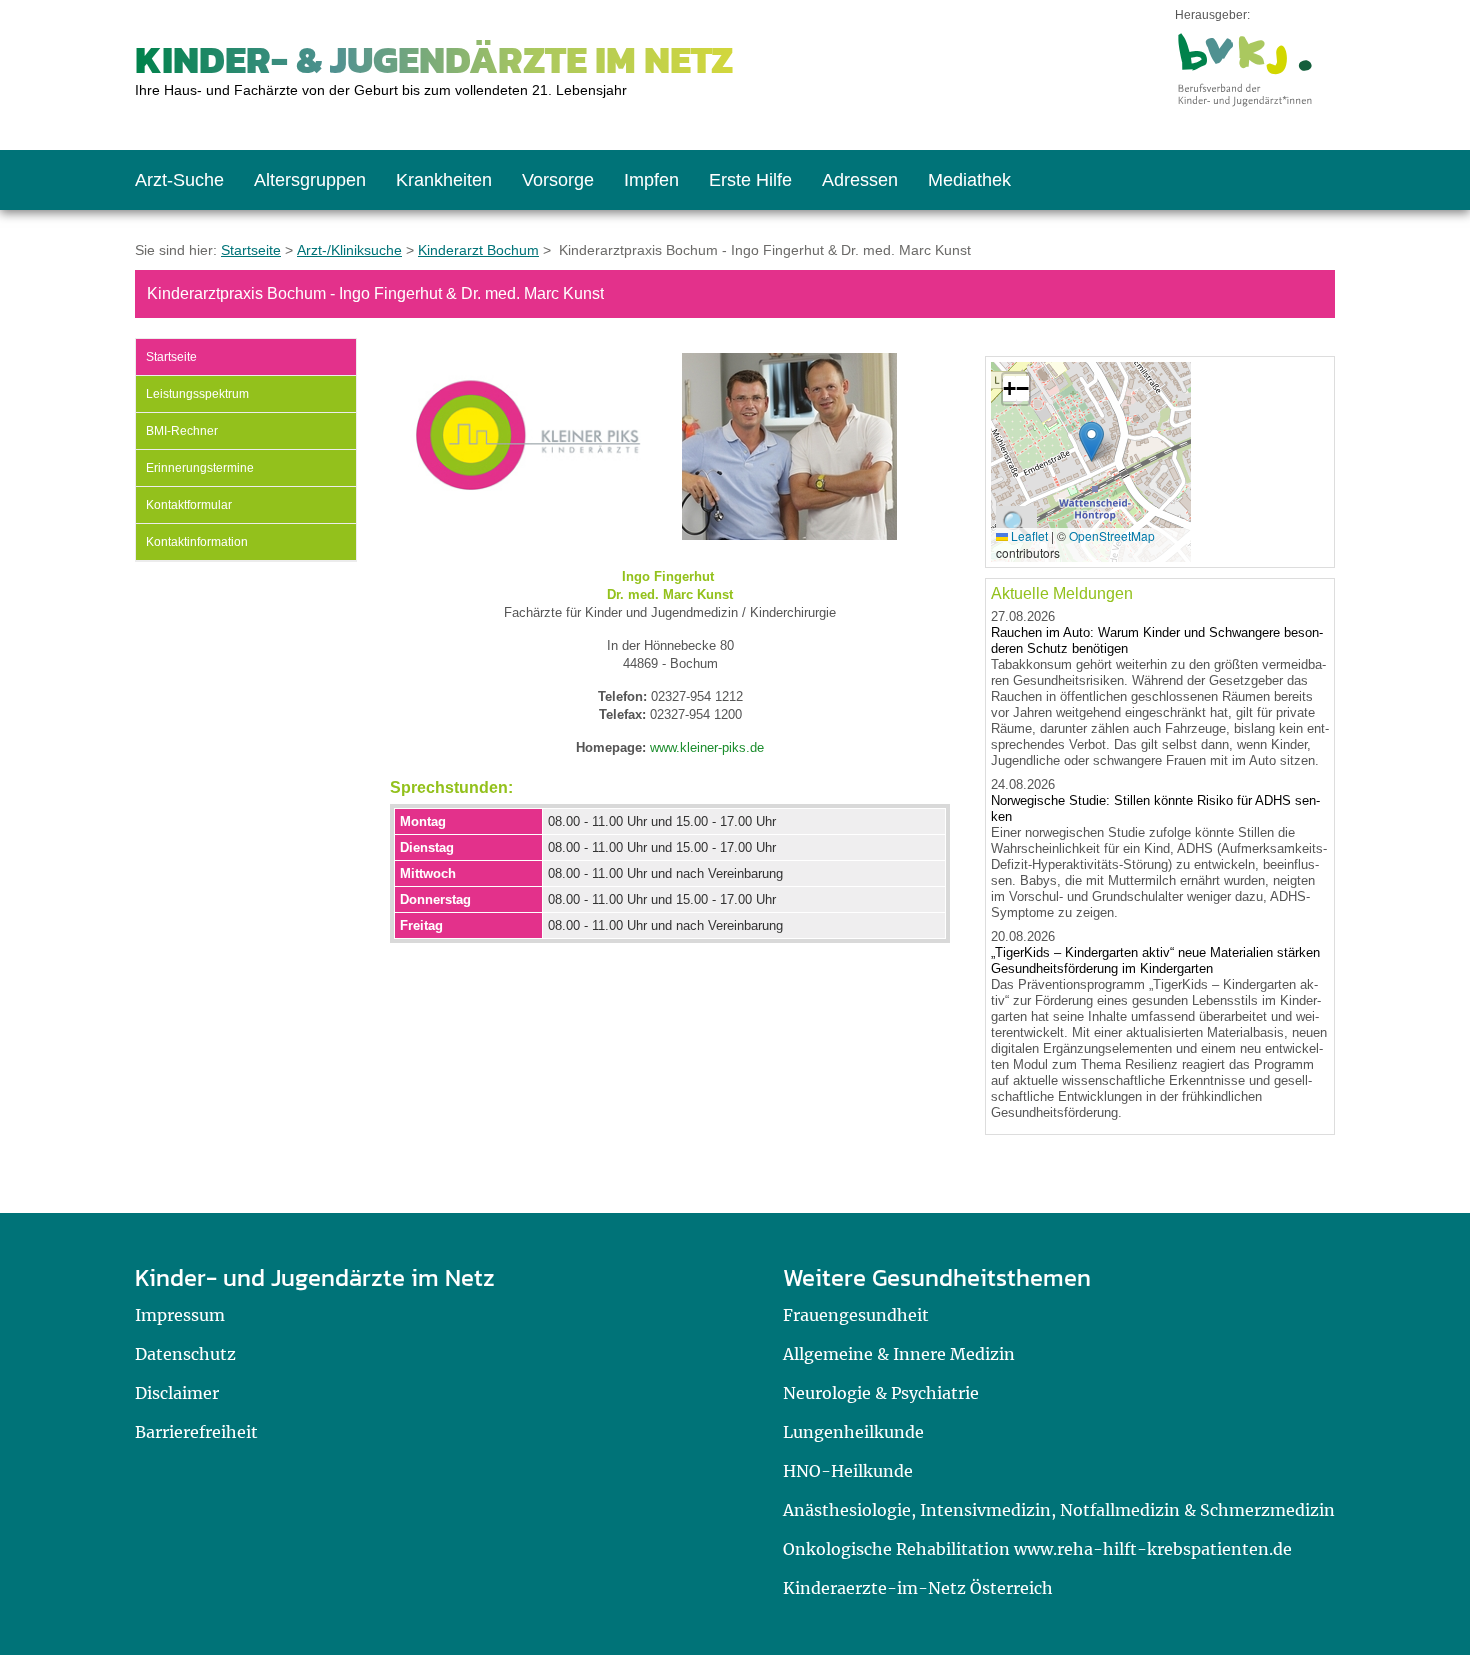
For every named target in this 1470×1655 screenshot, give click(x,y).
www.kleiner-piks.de (707, 747)
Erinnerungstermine (200, 468)
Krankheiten (444, 180)
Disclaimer (177, 1393)
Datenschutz (185, 1354)
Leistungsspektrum (197, 394)
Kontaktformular (189, 505)
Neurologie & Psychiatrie (881, 1393)
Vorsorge (558, 180)
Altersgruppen (310, 180)
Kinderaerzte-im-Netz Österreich (918, 1588)
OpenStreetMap (1112, 535)
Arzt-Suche (179, 180)
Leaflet (1028, 535)
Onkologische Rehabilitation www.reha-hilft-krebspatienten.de (1037, 1549)
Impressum (180, 1315)
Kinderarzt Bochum (478, 250)
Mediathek (969, 180)
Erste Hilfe (750, 180)
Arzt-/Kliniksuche (349, 250)
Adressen (860, 180)
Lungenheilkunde (853, 1432)
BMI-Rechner (182, 431)
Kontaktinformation (197, 542)
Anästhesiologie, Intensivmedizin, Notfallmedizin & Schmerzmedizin (1059, 1510)
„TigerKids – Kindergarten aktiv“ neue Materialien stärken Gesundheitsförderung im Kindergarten (1155, 960)
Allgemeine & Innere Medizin (899, 1354)
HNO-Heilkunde (848, 1471)
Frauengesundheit (856, 1315)
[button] (1091, 441)
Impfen (651, 180)
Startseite (251, 250)
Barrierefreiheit (196, 1432)
